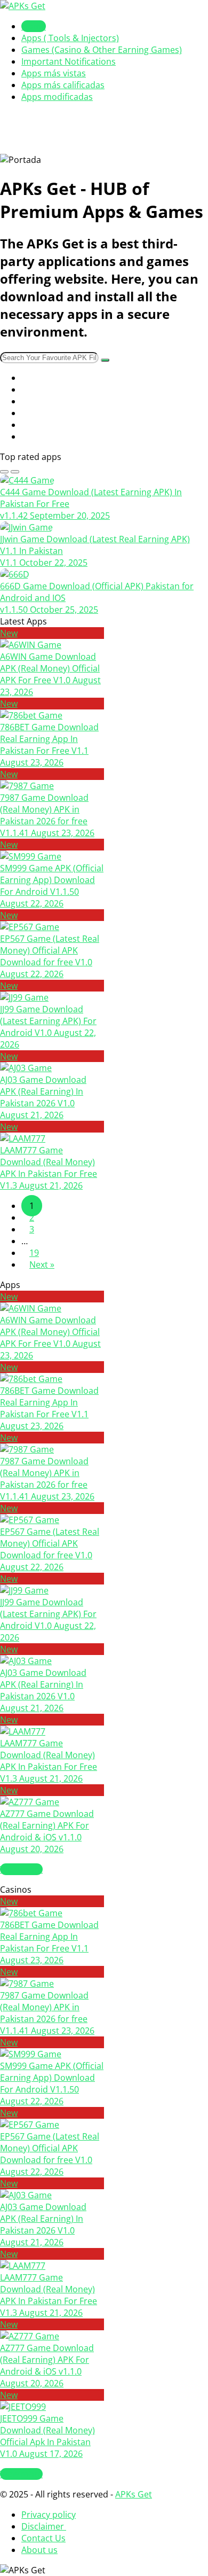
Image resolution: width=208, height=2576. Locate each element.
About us (39, 2550)
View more (21, 1869)
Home (34, 26)
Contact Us (43, 2538)
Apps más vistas (54, 73)
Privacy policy (49, 2515)
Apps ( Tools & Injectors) (70, 38)
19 (34, 1253)
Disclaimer (44, 2526)
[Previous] (4, 472)
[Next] (15, 472)
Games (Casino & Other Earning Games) (102, 50)
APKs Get (134, 2494)
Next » (42, 1264)
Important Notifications (69, 61)
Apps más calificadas (63, 85)
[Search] (105, 360)
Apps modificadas (57, 97)
